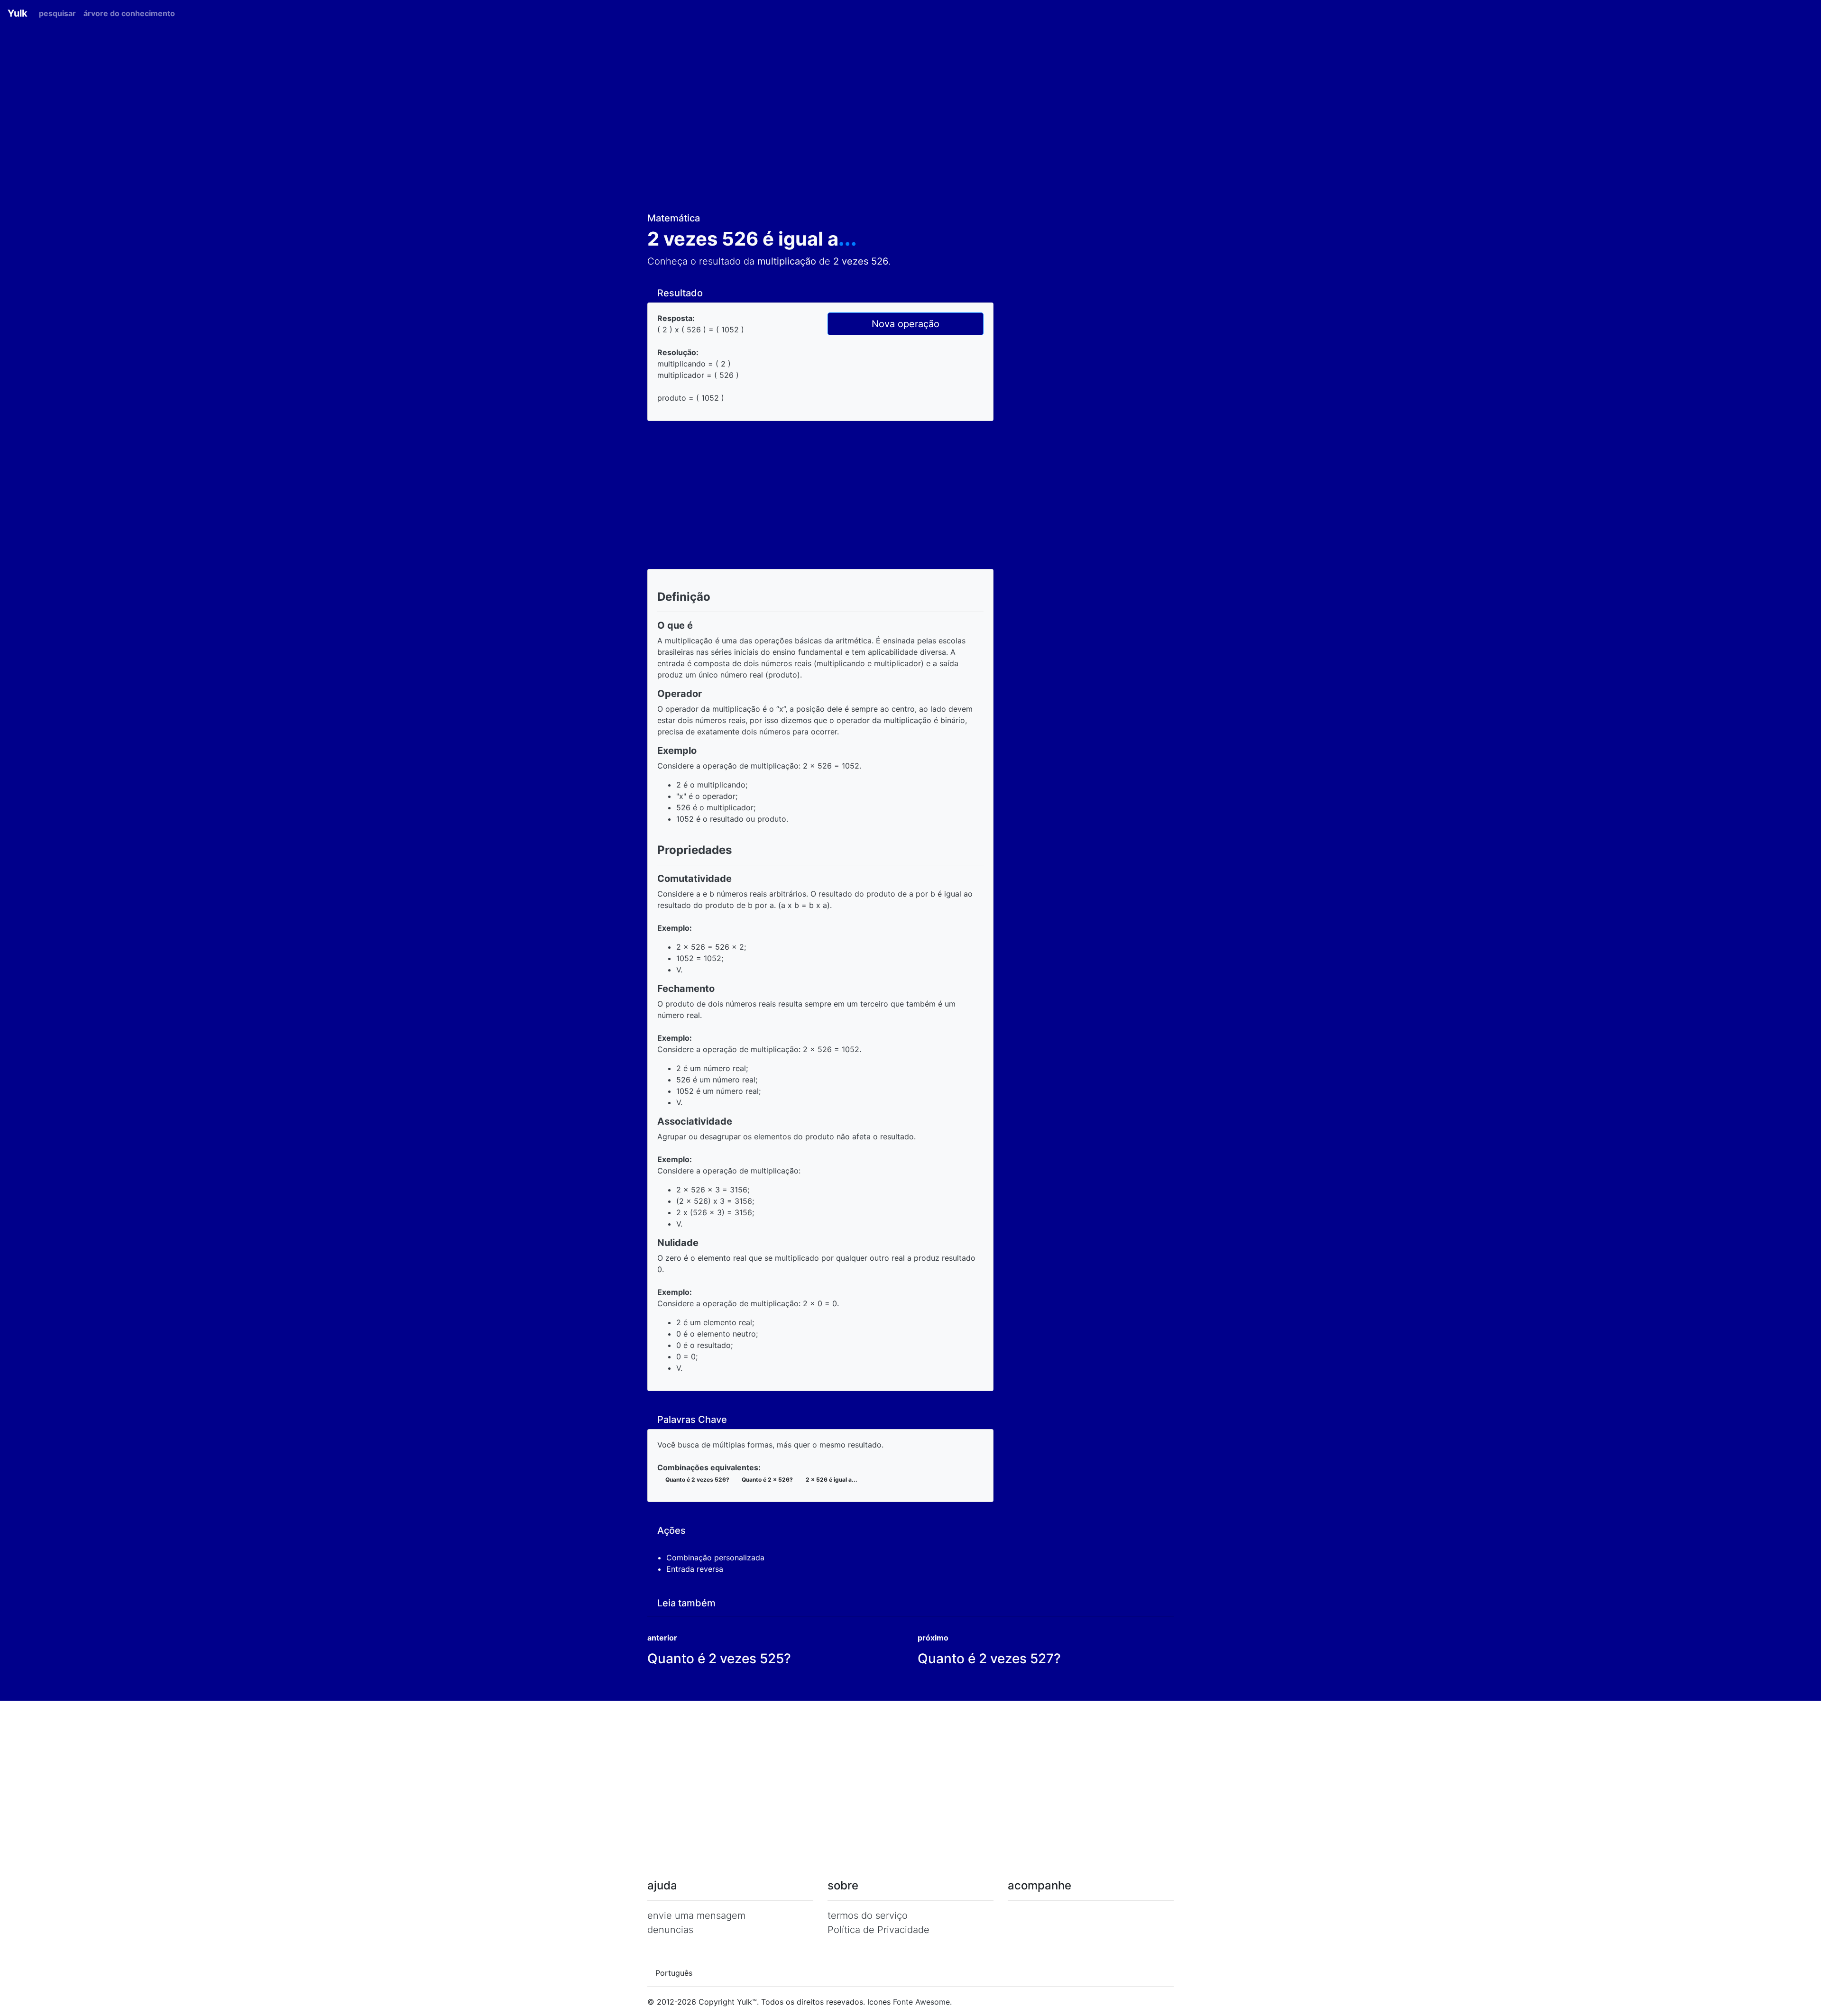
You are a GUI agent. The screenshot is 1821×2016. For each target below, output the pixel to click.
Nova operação (906, 324)
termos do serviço (868, 1915)
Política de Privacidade (878, 1930)
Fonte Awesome (921, 2002)
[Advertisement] (910, 123)
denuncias (670, 1930)
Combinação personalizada (717, 1558)
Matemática (675, 218)
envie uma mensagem (696, 1915)
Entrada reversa (696, 1569)
